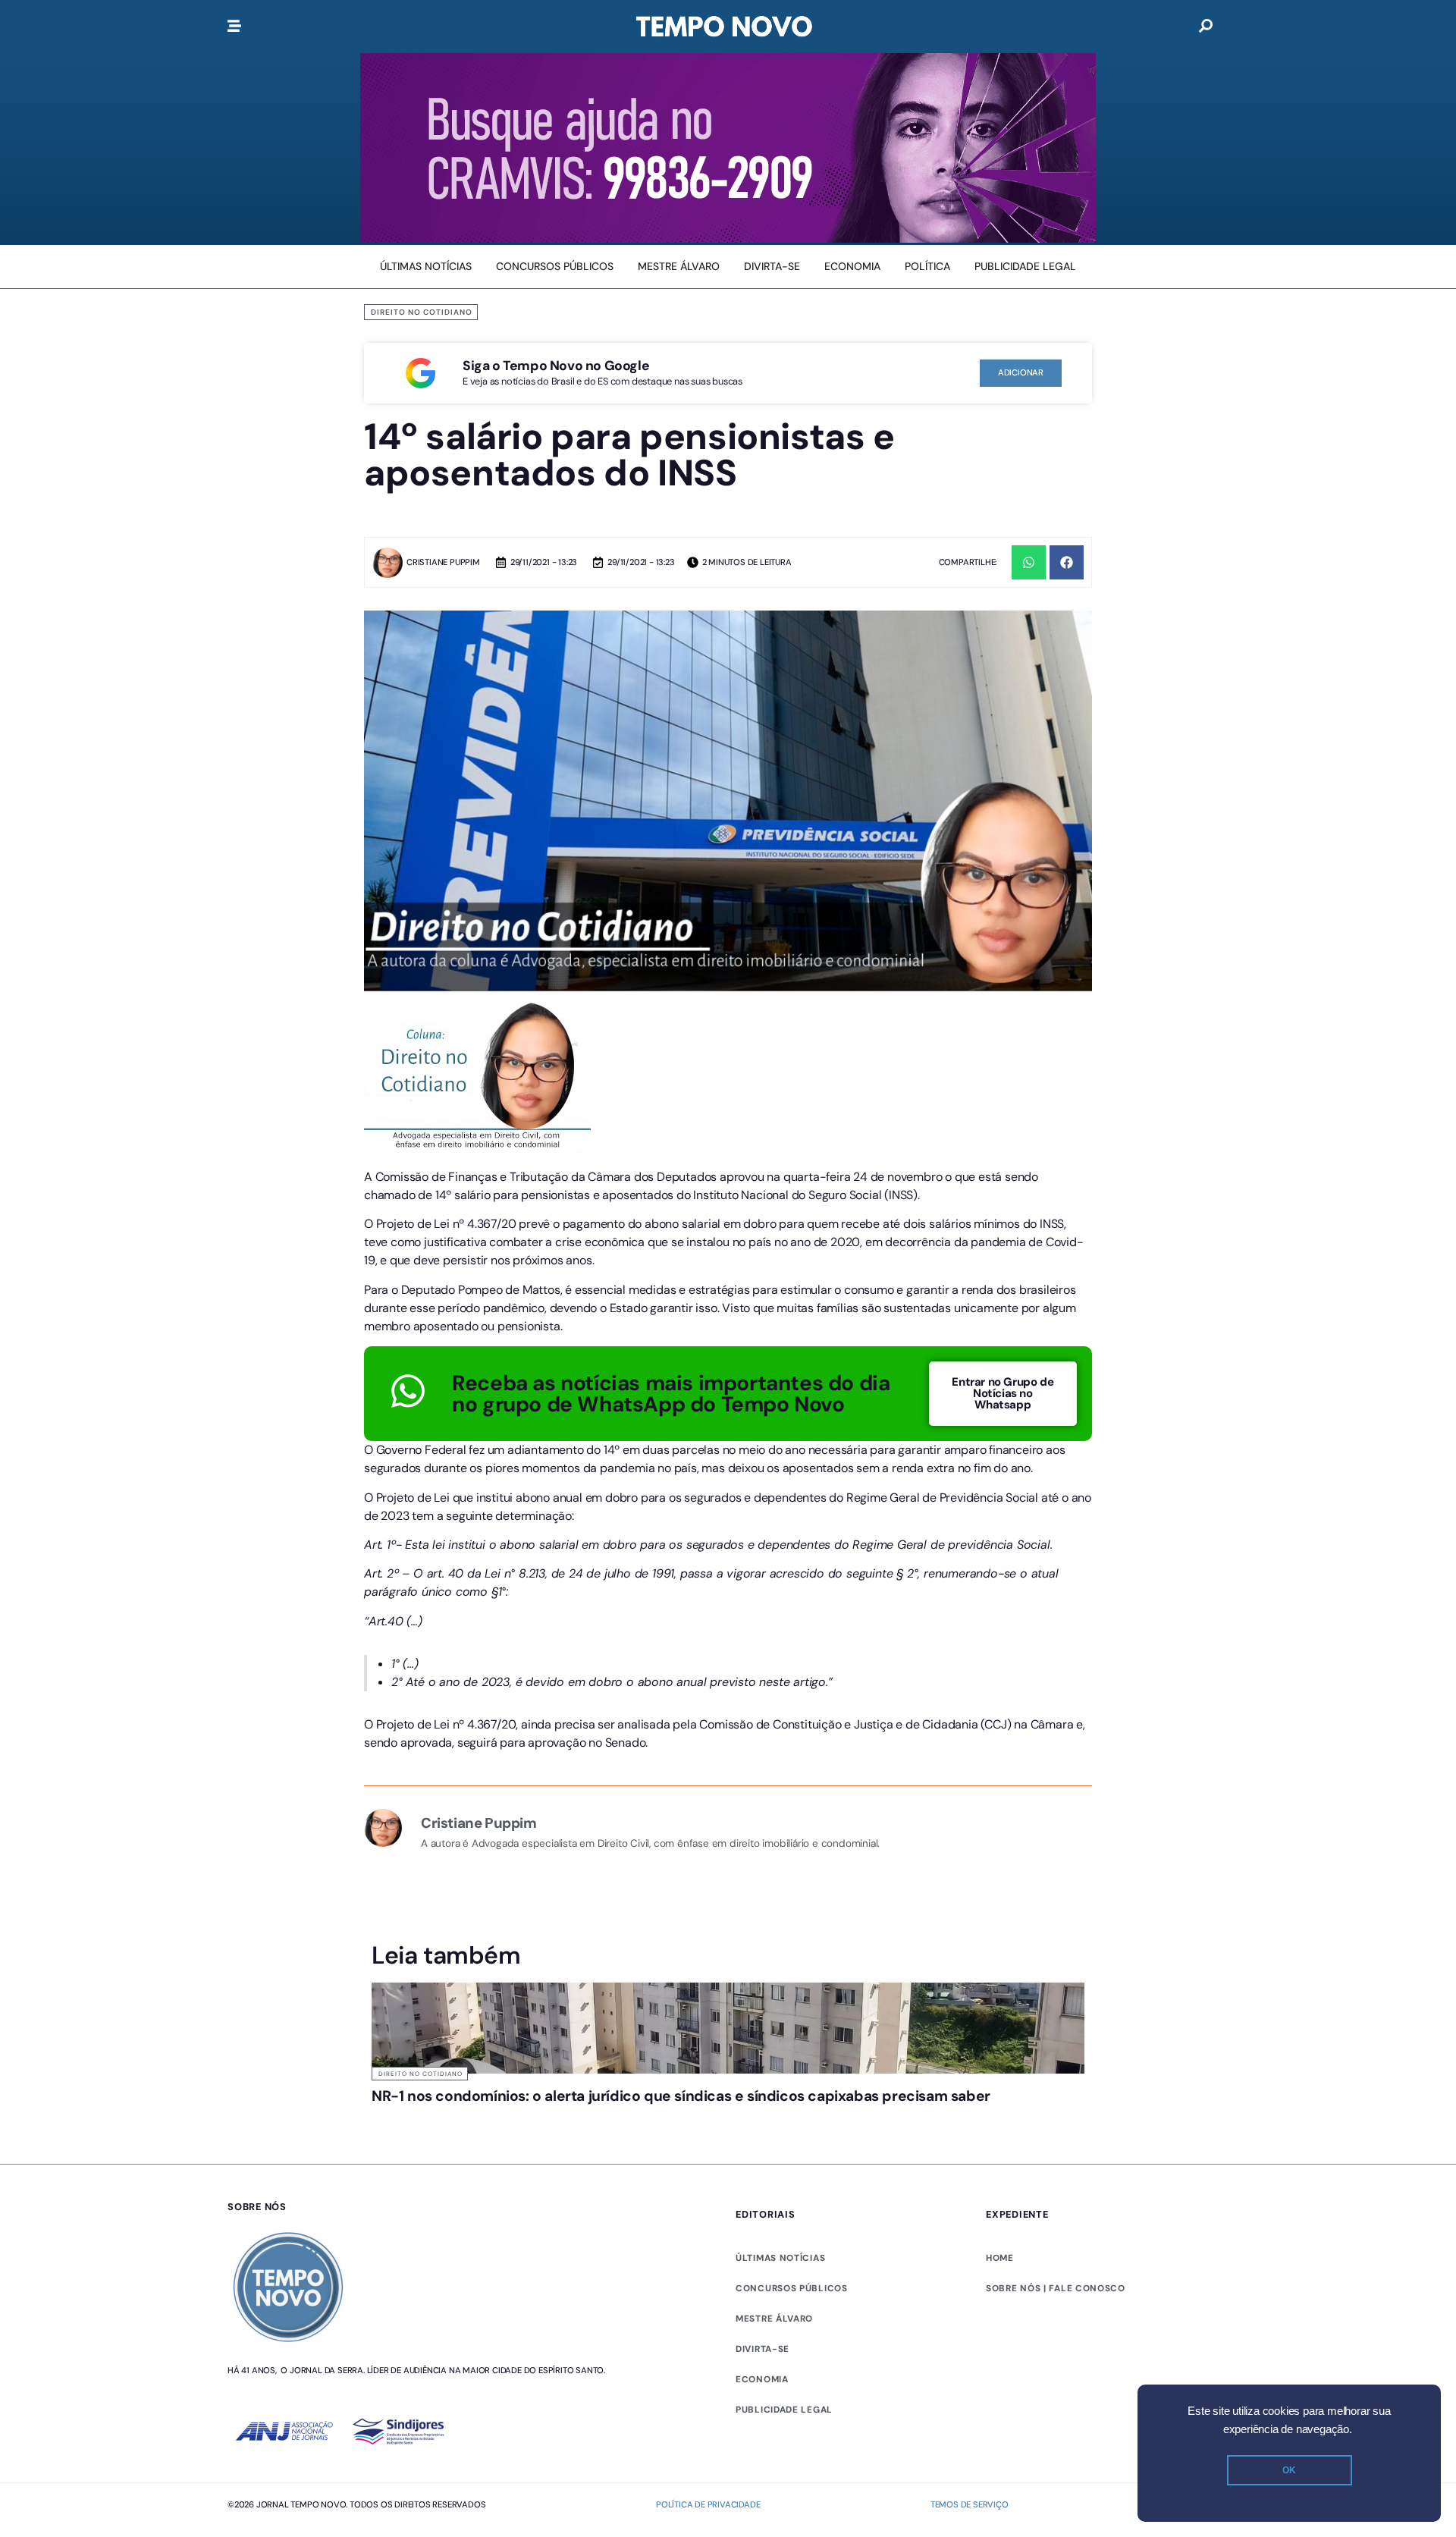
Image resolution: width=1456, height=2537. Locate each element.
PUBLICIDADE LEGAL (784, 2410)
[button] (1029, 562)
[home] (724, 27)
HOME (1000, 2258)
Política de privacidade (708, 2504)
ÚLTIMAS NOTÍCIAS (780, 2258)
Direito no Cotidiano (422, 312)
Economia (762, 2379)
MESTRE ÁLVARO (774, 2319)
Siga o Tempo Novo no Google (556, 366)
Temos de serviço (970, 2504)
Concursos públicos (792, 2288)
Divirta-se (763, 2349)
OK (1289, 2470)
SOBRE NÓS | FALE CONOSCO (1056, 2288)
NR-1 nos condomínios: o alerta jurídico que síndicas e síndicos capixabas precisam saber (681, 2096)
